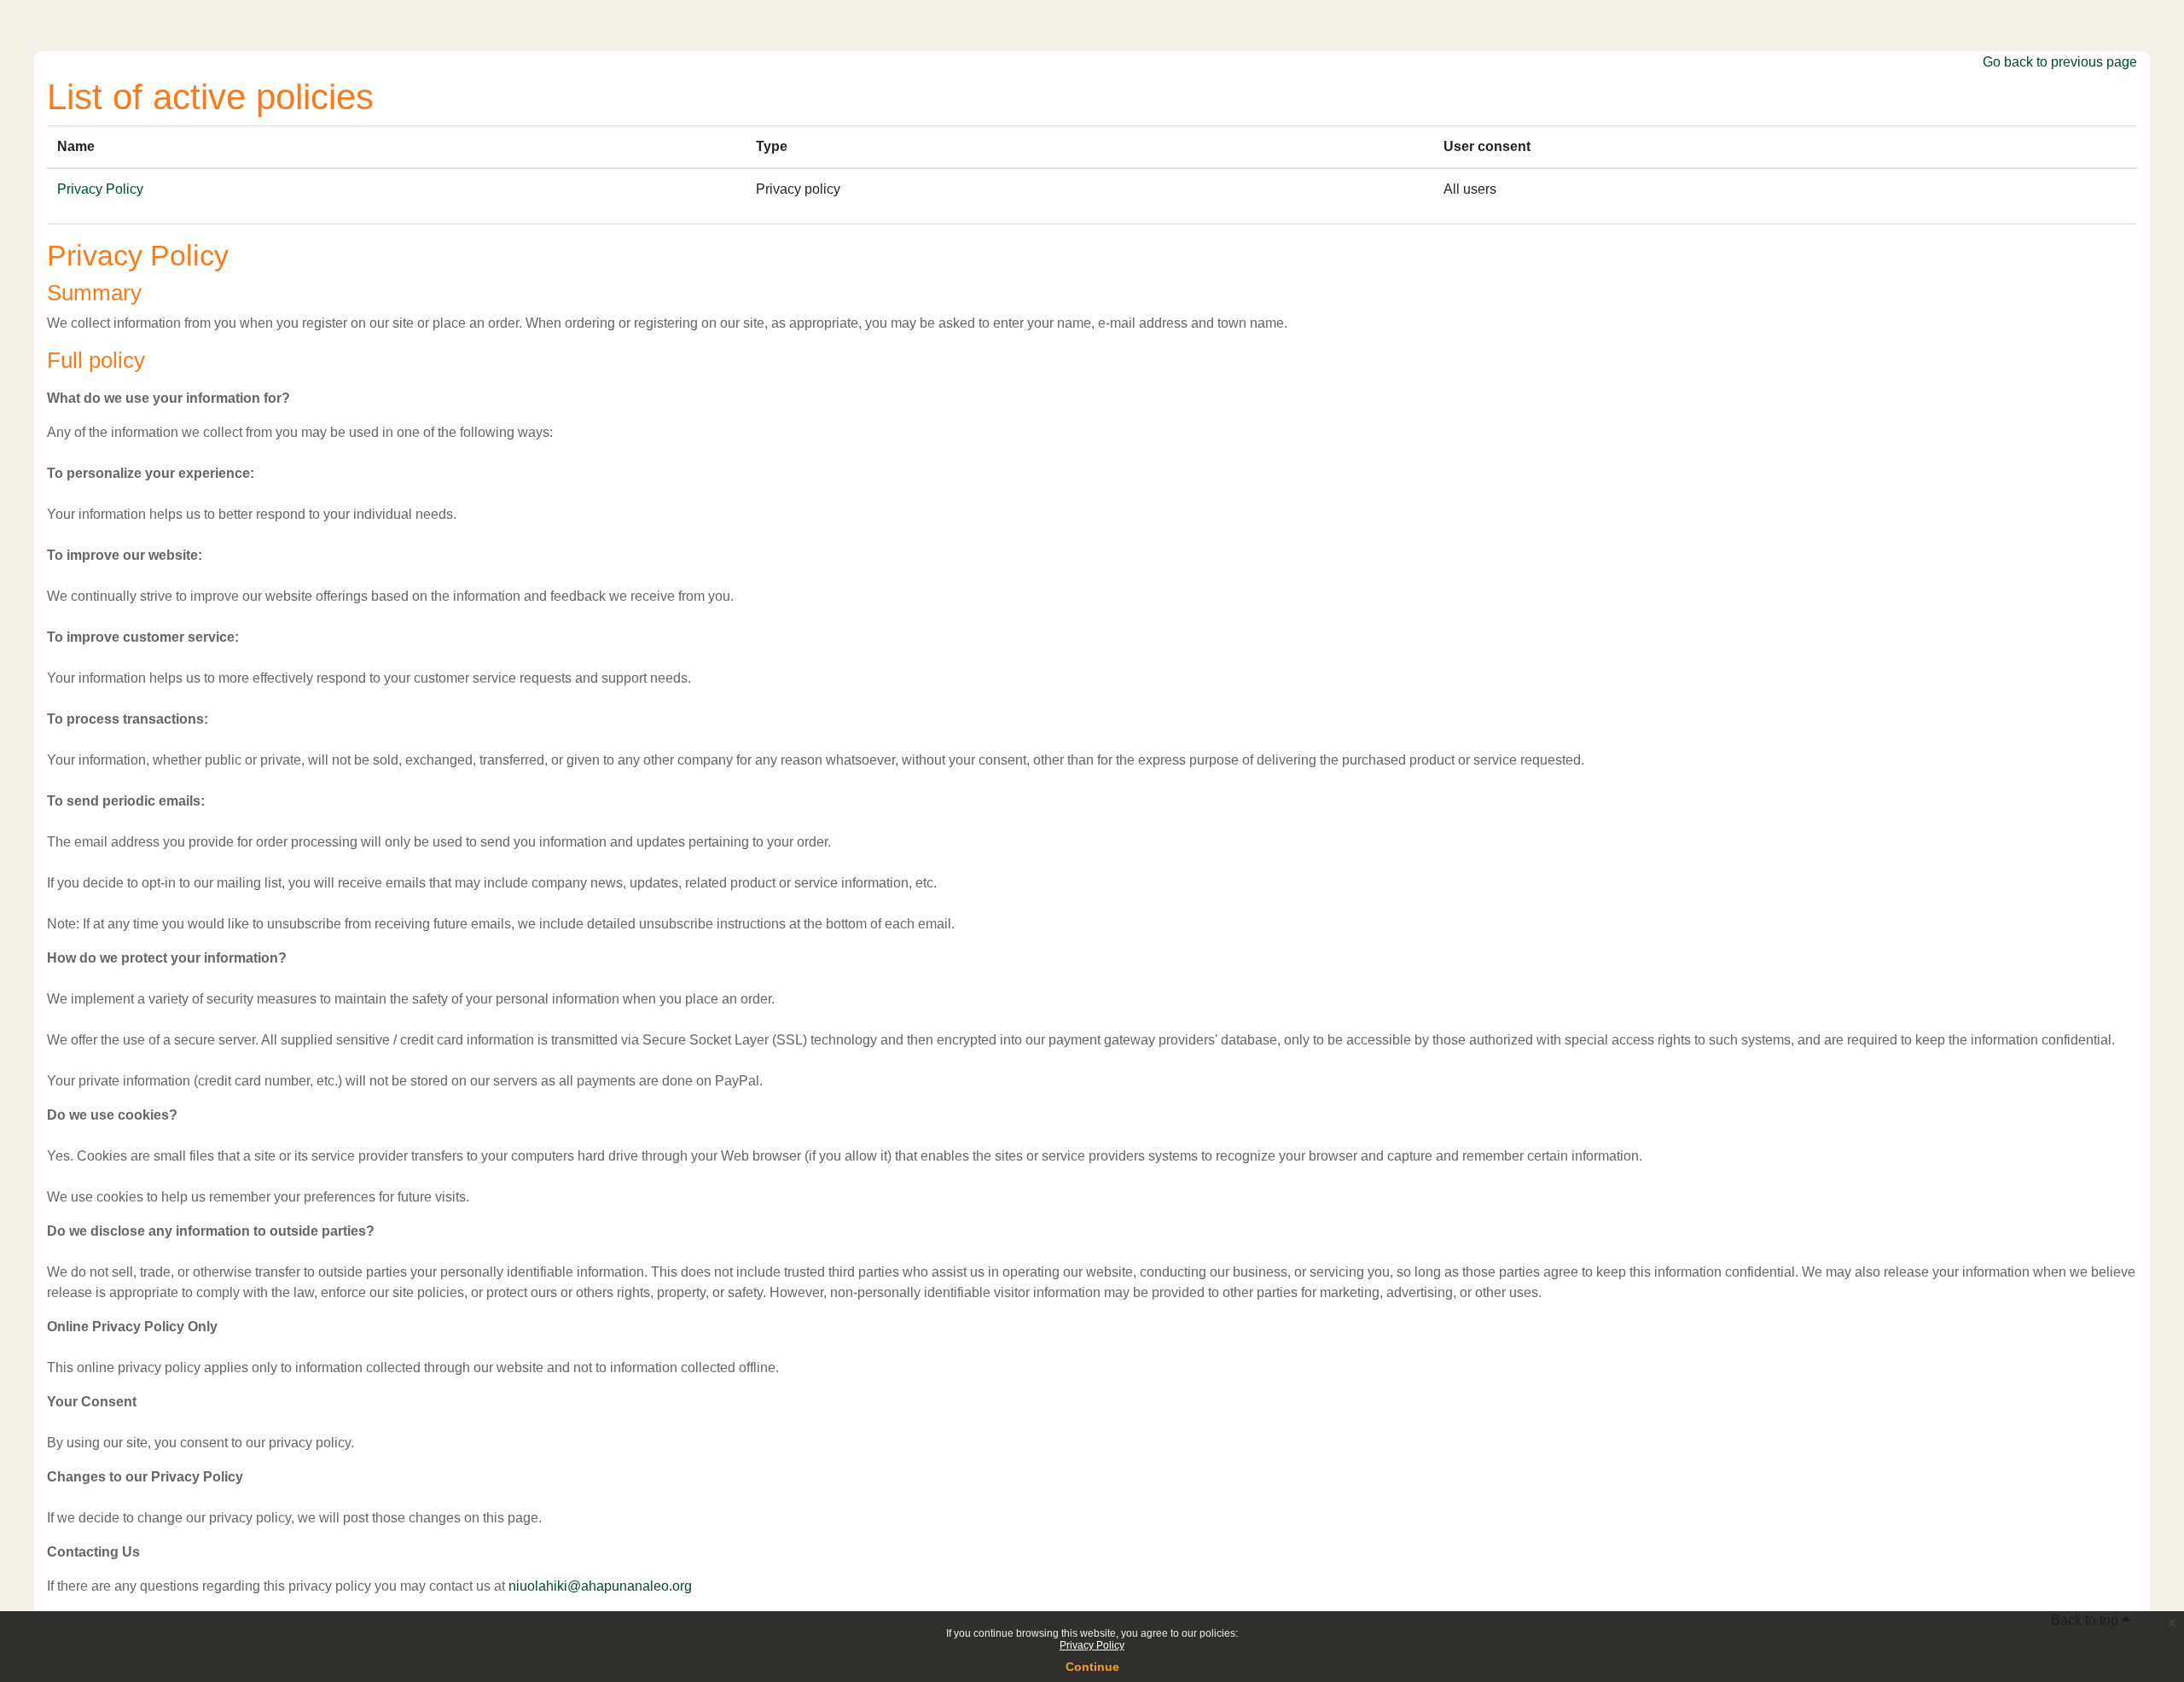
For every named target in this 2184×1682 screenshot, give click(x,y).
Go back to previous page (2060, 62)
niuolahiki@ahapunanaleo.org (600, 1586)
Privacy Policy (1092, 1645)
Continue (1092, 1667)
